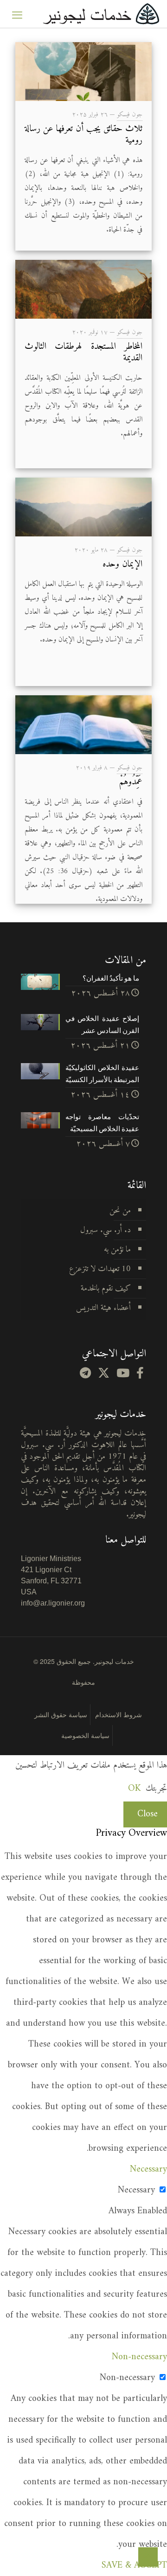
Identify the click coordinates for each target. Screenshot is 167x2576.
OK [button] (134, 1789)
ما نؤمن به (117, 1250)
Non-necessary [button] (139, 2357)
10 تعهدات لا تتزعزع (100, 1269)
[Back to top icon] (148, 2557)
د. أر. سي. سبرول (106, 1230)
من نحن (120, 1211)
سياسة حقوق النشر (61, 1714)
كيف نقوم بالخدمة (106, 1288)
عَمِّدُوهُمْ (131, 782)
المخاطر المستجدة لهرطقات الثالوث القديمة (83, 353)
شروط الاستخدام (119, 1714)
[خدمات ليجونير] (101, 14)
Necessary (136, 2190)
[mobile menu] (17, 14)
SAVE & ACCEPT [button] (134, 2566)
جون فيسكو (130, 115)
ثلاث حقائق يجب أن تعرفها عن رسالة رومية (83, 135)
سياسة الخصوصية (85, 1735)
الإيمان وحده (122, 564)
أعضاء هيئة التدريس (103, 1308)
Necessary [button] (148, 2170)
